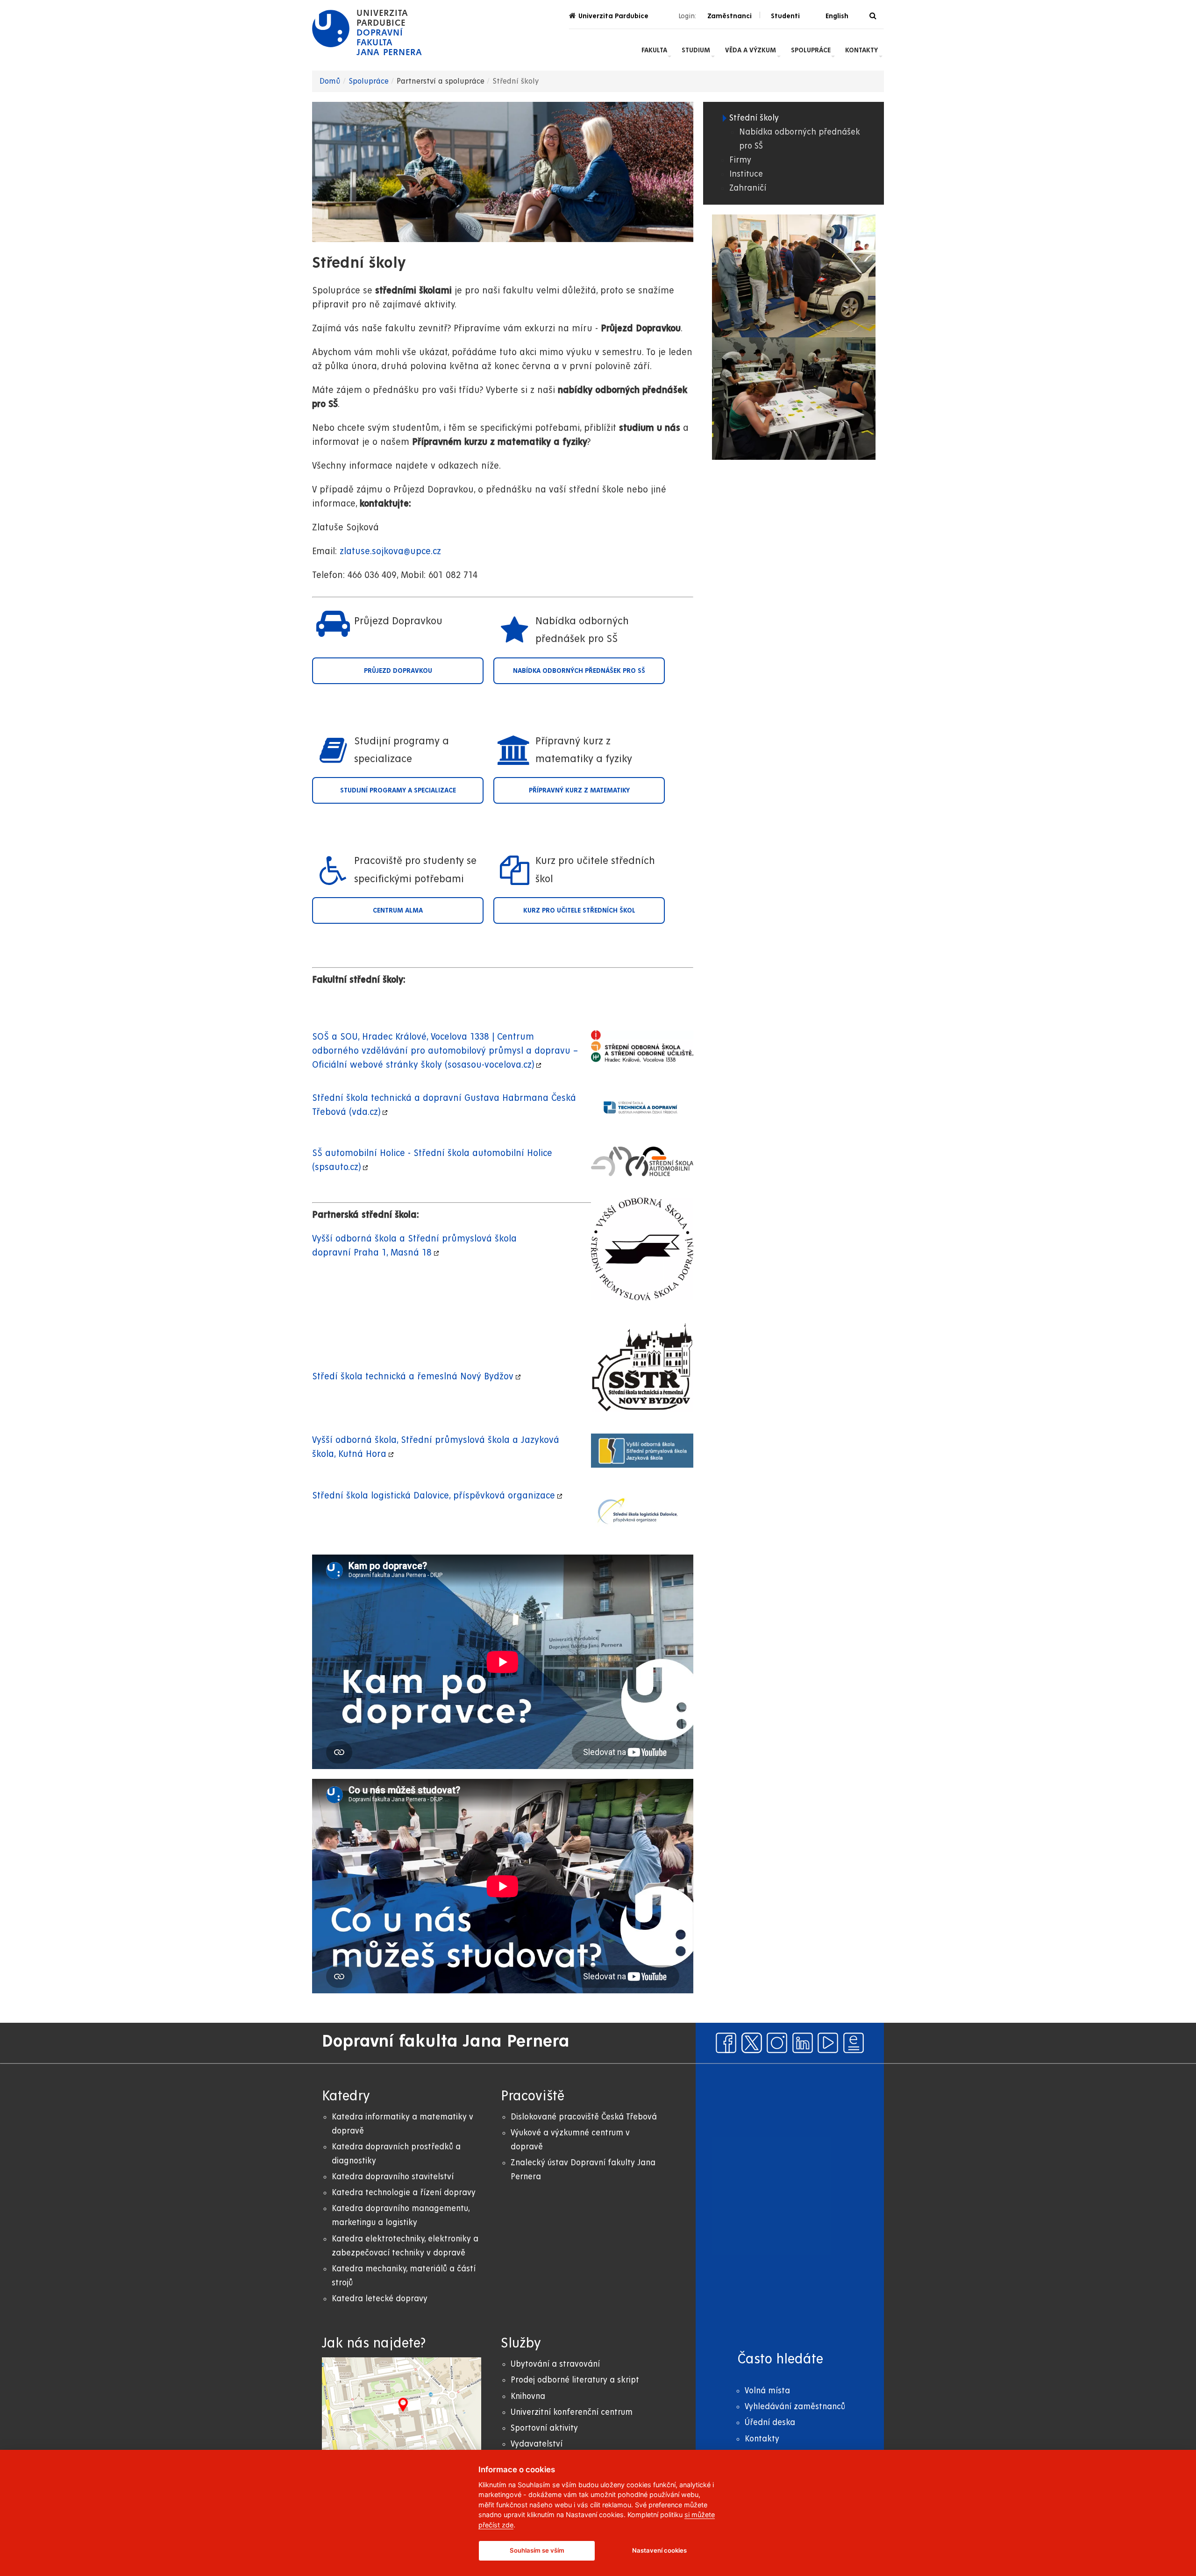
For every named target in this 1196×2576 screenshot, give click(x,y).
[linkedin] (803, 2043)
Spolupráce (811, 50)
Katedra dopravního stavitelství (393, 2177)
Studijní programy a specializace (398, 790)
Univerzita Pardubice (613, 16)
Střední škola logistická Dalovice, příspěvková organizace (434, 1496)
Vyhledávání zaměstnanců (795, 2407)
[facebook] (726, 2043)
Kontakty (861, 50)
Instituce (746, 174)
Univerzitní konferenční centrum (572, 2412)
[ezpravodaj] (854, 2043)
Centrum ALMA (398, 910)
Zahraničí (748, 188)
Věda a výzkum (751, 50)
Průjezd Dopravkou (398, 671)
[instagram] (777, 2043)
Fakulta (654, 50)
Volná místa (767, 2391)
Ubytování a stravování (555, 2364)
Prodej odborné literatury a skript (575, 2380)
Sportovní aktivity (544, 2428)
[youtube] (828, 2043)
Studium (696, 50)
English (837, 16)
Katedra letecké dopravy (380, 2299)
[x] (752, 2043)
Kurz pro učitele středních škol (579, 910)
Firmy (740, 160)
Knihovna (528, 2396)
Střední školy (754, 118)
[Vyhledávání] (873, 16)
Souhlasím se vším (537, 2550)
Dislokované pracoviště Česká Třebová (584, 2117)
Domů (330, 81)
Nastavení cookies (659, 2550)
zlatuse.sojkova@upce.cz (390, 552)
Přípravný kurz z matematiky (579, 790)
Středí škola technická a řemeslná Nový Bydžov (413, 1377)
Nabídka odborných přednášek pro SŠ (579, 671)
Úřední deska (770, 2423)
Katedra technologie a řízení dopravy (404, 2193)
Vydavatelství (537, 2444)
